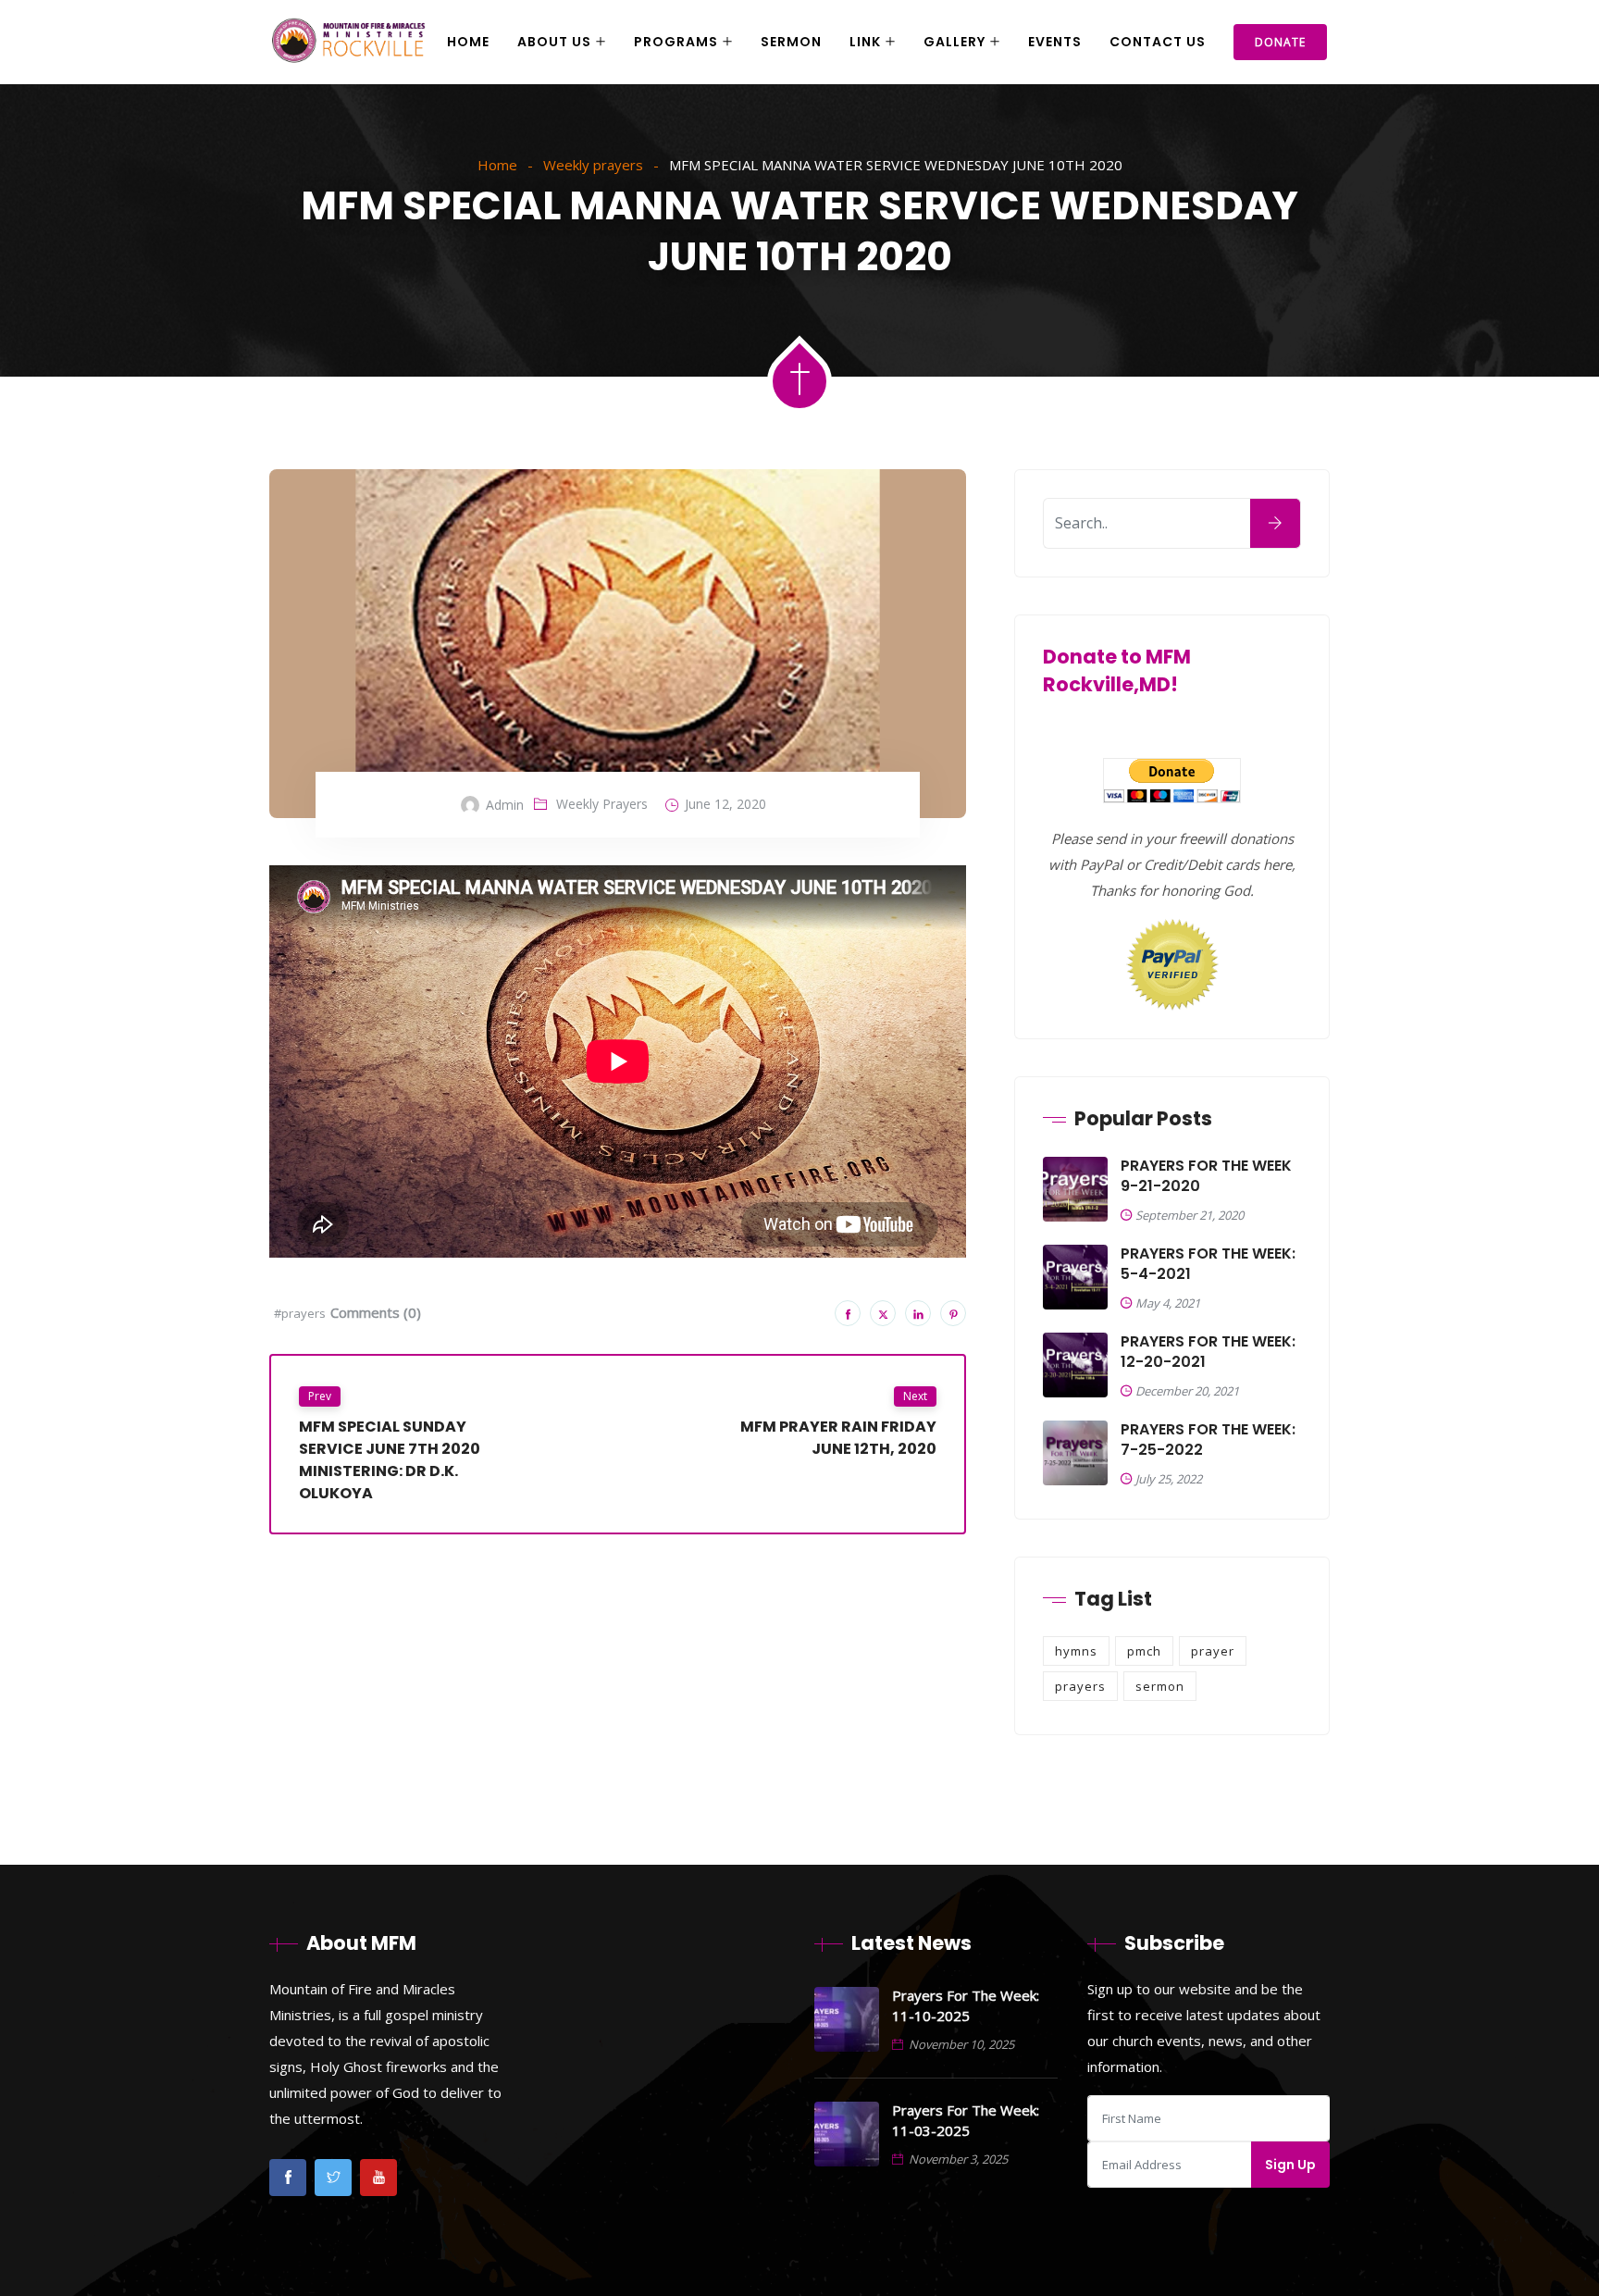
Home (468, 42)
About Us (554, 42)
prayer (1213, 1651)
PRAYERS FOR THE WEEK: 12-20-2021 (1208, 1352)
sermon (1160, 1686)
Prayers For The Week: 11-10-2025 (966, 2005)
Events (1055, 42)
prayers (1080, 1686)
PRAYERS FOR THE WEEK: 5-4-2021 (1208, 1264)
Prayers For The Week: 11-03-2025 (966, 2120)
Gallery (954, 42)
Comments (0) (376, 1312)
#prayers (300, 1313)
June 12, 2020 (725, 804)
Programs (676, 42)
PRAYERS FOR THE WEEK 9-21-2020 (1206, 1176)
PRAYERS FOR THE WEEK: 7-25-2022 (1208, 1440)
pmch (1144, 1651)
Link (865, 42)
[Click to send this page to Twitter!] (883, 1313)
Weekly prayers (593, 165)
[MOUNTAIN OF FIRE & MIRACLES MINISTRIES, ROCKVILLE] (349, 43)
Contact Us (1158, 42)
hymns (1076, 1651)
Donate (1280, 42)
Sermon (791, 42)
